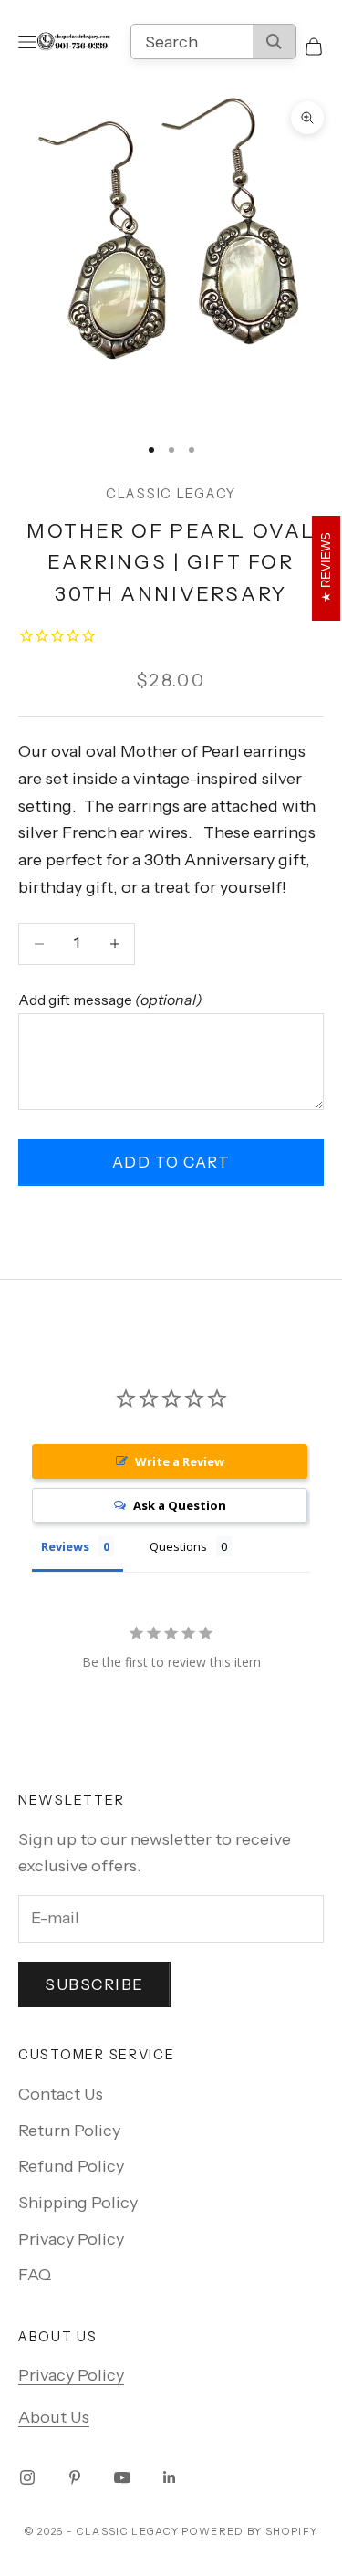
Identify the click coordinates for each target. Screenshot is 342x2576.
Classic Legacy (171, 494)
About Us (54, 2417)
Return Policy (69, 2131)
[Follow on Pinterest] (75, 2477)
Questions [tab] (178, 1546)
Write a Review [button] (180, 1461)
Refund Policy (71, 2166)
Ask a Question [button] (180, 1505)
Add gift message (110, 1000)
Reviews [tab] (65, 1546)
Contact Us (61, 2094)
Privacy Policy (71, 2239)
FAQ (35, 2275)
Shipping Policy (78, 2203)
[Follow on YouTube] (122, 2477)
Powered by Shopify (249, 2531)
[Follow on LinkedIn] (170, 2477)
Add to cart (171, 1162)
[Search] (274, 42)
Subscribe (94, 1984)
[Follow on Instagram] (27, 2477)
